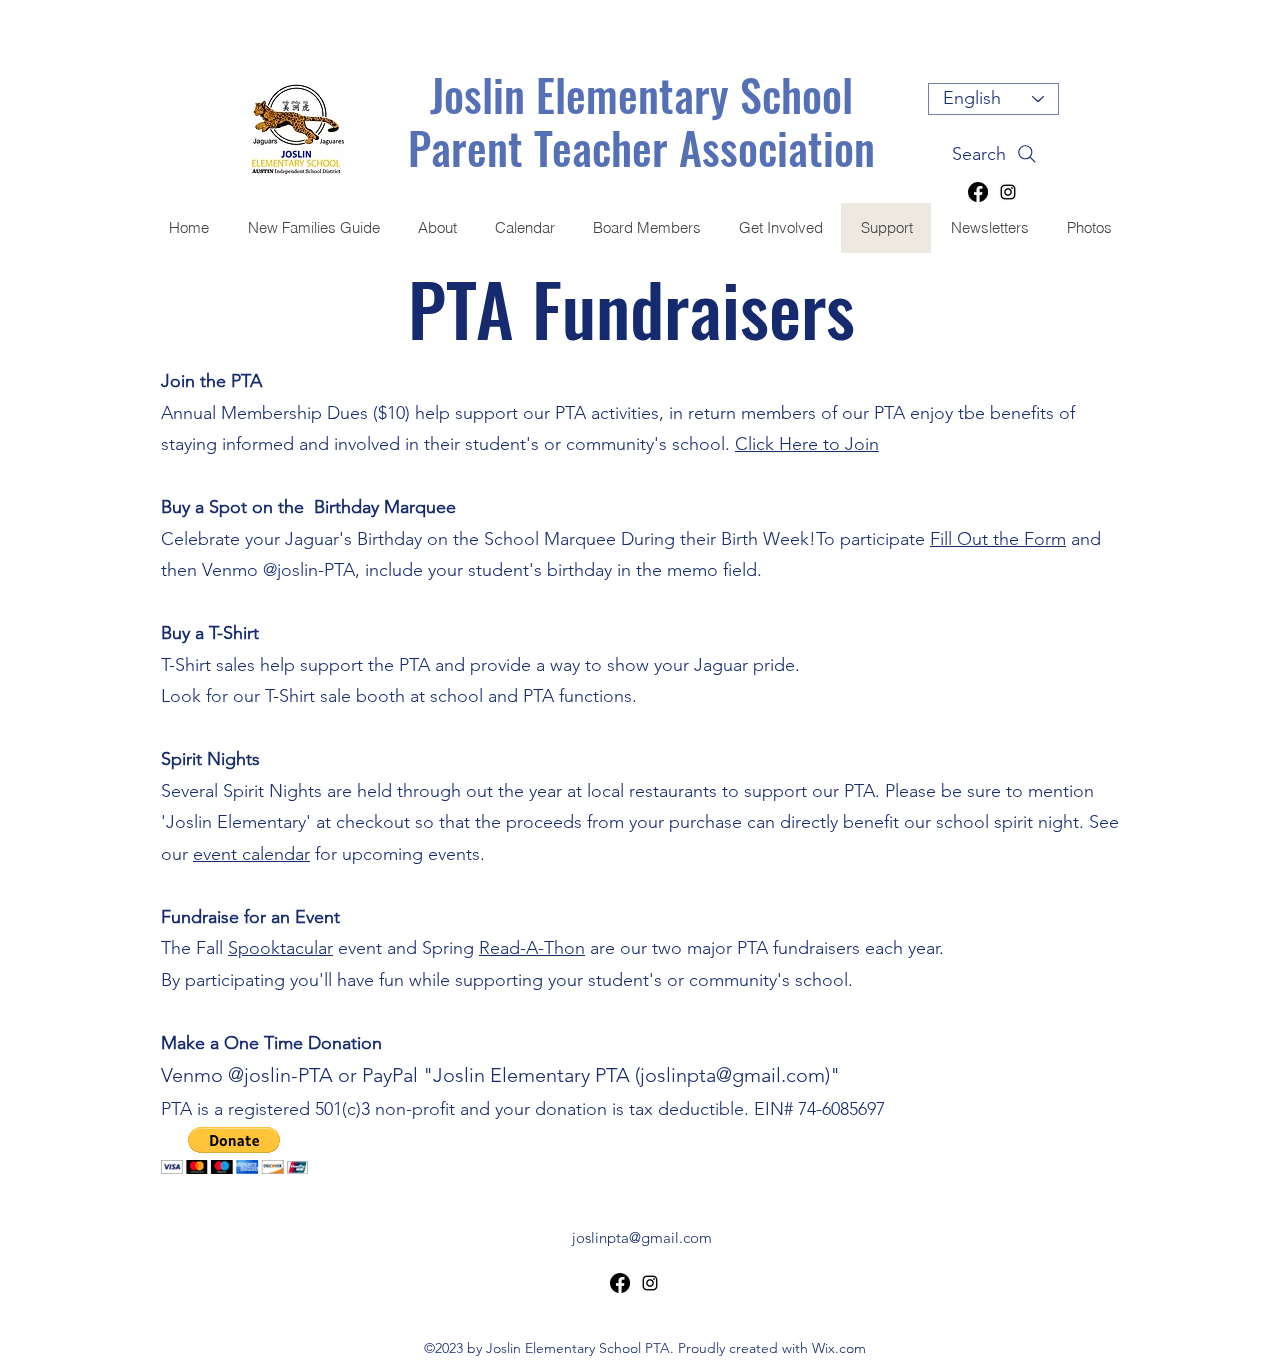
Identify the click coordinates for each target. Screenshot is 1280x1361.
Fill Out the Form (998, 539)
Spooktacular (280, 948)
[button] (234, 1150)
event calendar (251, 854)
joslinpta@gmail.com (732, 1075)
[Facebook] (978, 192)
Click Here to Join (807, 444)
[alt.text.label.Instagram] (1008, 192)
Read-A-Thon (532, 948)
